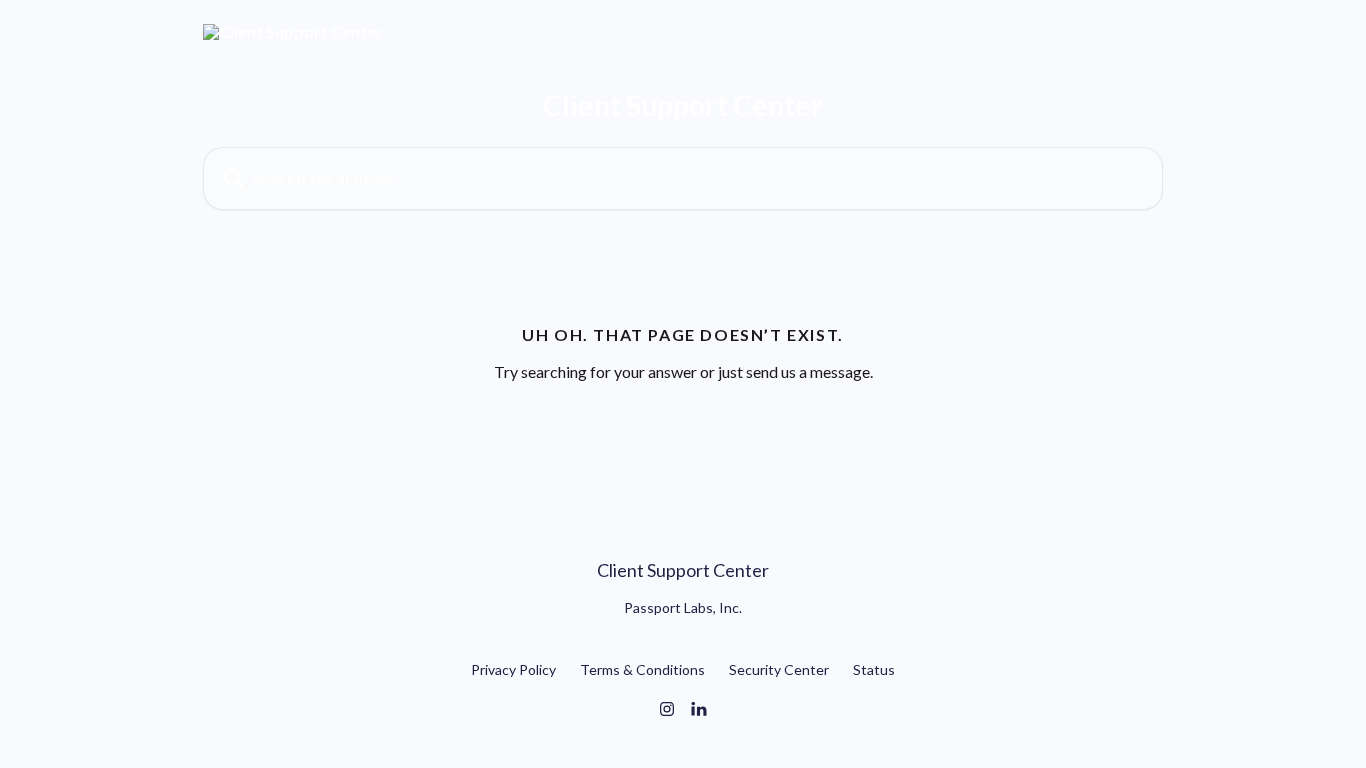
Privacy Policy (513, 669)
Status (874, 669)
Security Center (779, 669)
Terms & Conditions (642, 669)
